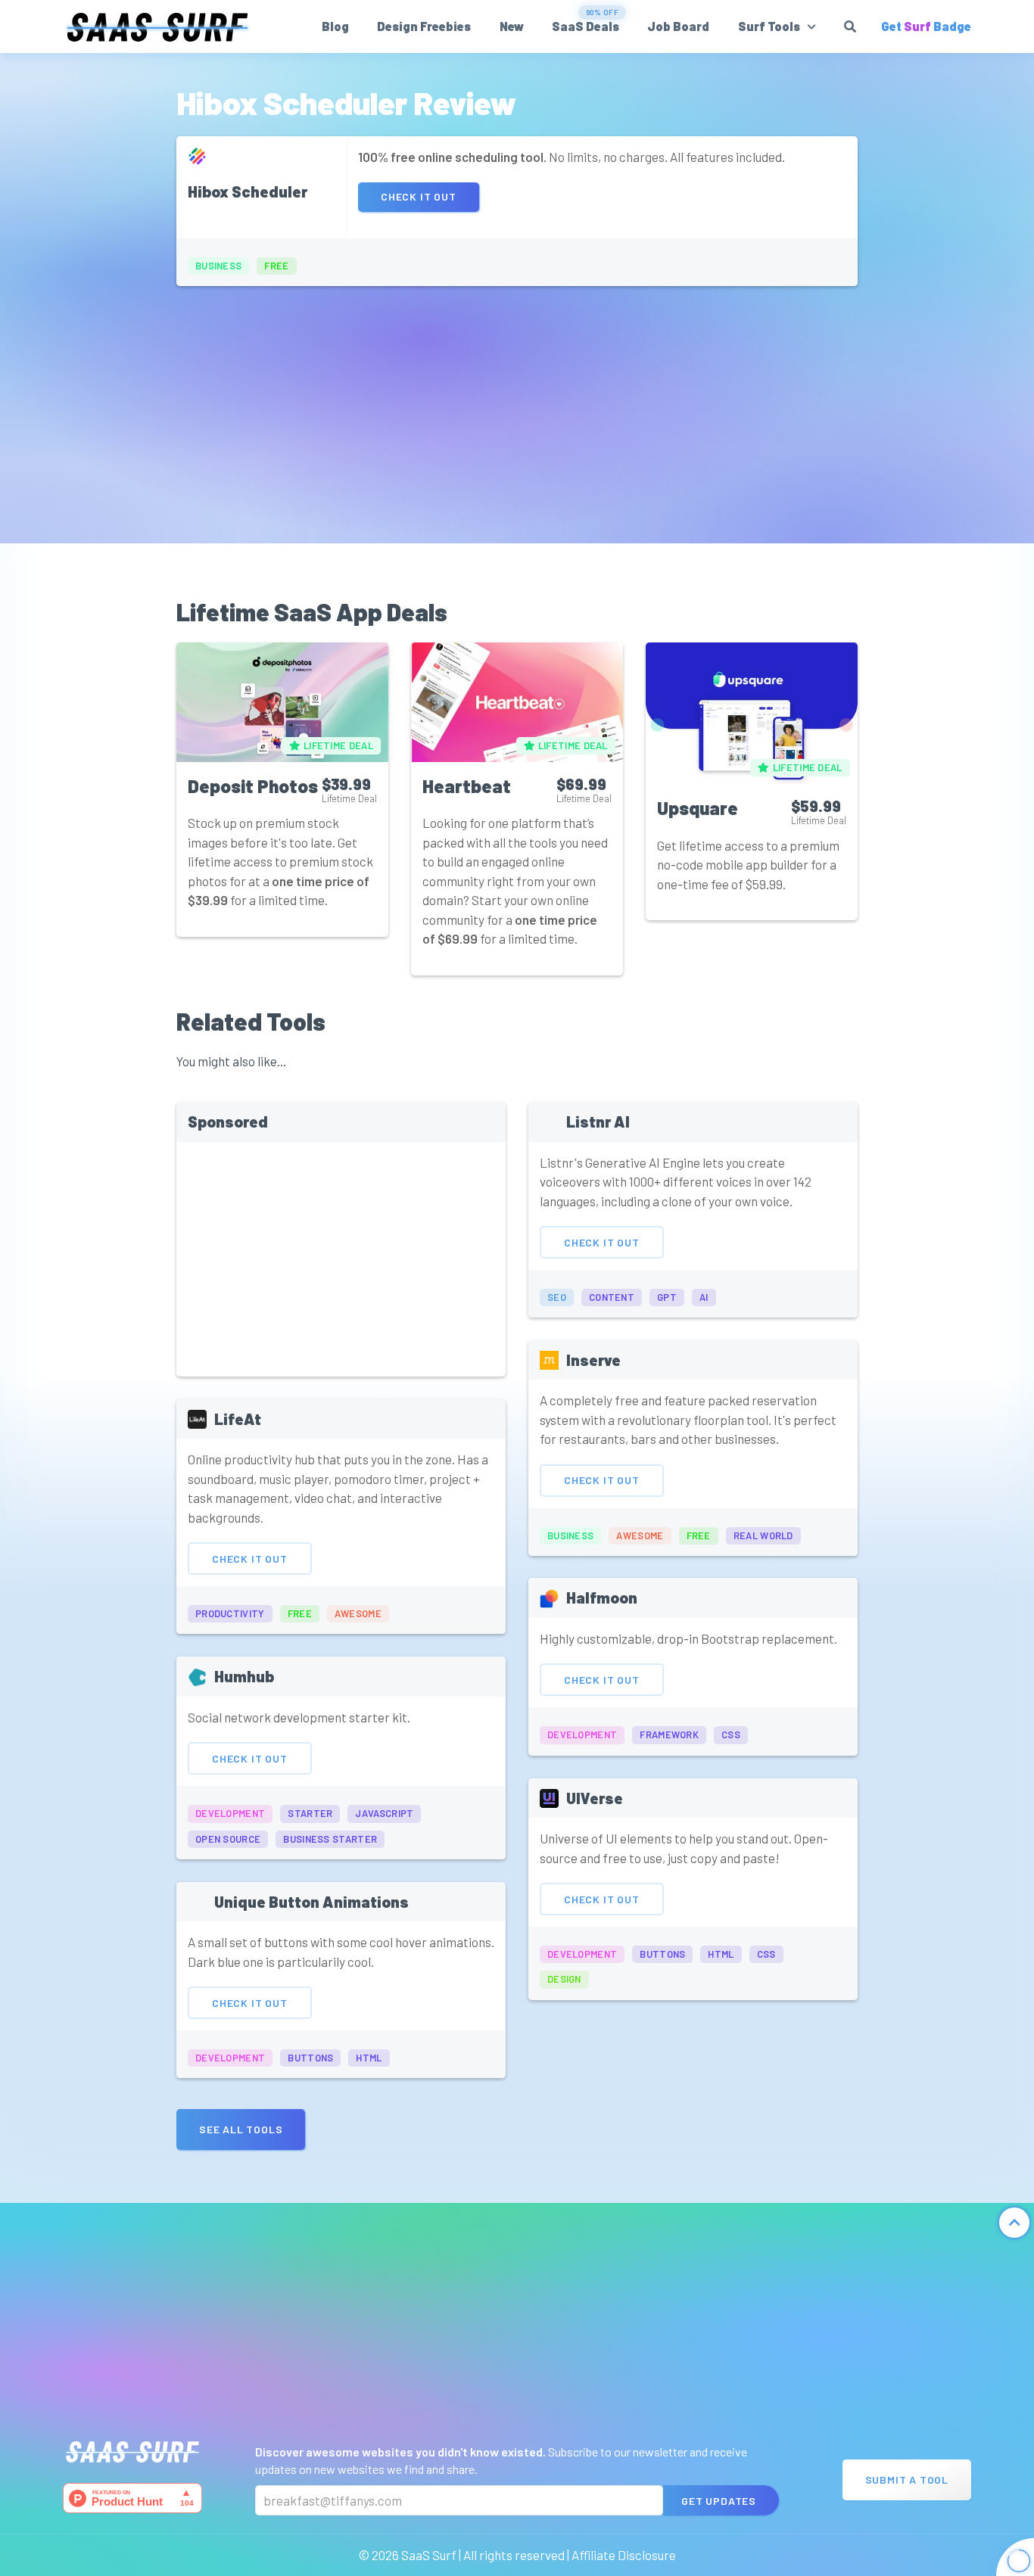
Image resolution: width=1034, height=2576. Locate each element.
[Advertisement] (517, 407)
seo (557, 1297)
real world (763, 1535)
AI (704, 1297)
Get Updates (719, 2501)
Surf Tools (769, 26)
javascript (384, 1813)
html (369, 2058)
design (564, 1979)
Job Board (678, 26)
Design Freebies (424, 26)
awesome (358, 1613)
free (276, 266)
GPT (667, 1297)
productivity (230, 1613)
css (731, 1734)
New (512, 26)
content (612, 1297)
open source (228, 1839)
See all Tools (241, 2129)
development (230, 1813)
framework (669, 1734)
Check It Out (419, 196)
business (218, 266)
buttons (310, 2058)
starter (310, 1813)
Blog (335, 26)
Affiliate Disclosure (624, 2555)
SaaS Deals (586, 26)
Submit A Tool (907, 2480)
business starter (330, 1839)
